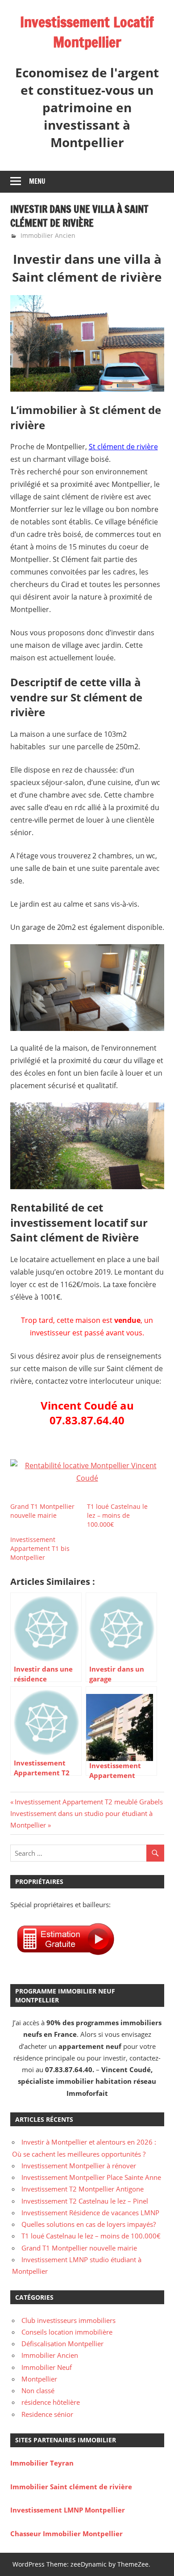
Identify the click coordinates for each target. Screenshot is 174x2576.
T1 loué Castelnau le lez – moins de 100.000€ (117, 1515)
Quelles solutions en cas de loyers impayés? (89, 2224)
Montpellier (39, 2379)
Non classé (38, 2390)
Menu (37, 181)
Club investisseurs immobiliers (68, 2320)
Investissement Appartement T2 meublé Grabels (89, 1802)
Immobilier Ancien (48, 235)
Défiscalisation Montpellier (62, 2344)
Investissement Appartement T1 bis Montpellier (40, 1548)
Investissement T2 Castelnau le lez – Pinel (85, 2201)
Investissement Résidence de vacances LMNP (90, 2213)
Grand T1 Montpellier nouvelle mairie (42, 1511)
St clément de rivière (123, 447)
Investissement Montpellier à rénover (79, 2166)
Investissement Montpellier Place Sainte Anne (91, 2177)
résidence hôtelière (51, 2402)
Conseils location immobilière (67, 2332)
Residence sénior (47, 2414)
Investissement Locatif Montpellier (87, 32)
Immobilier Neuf (47, 2367)
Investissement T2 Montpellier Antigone (83, 2189)
